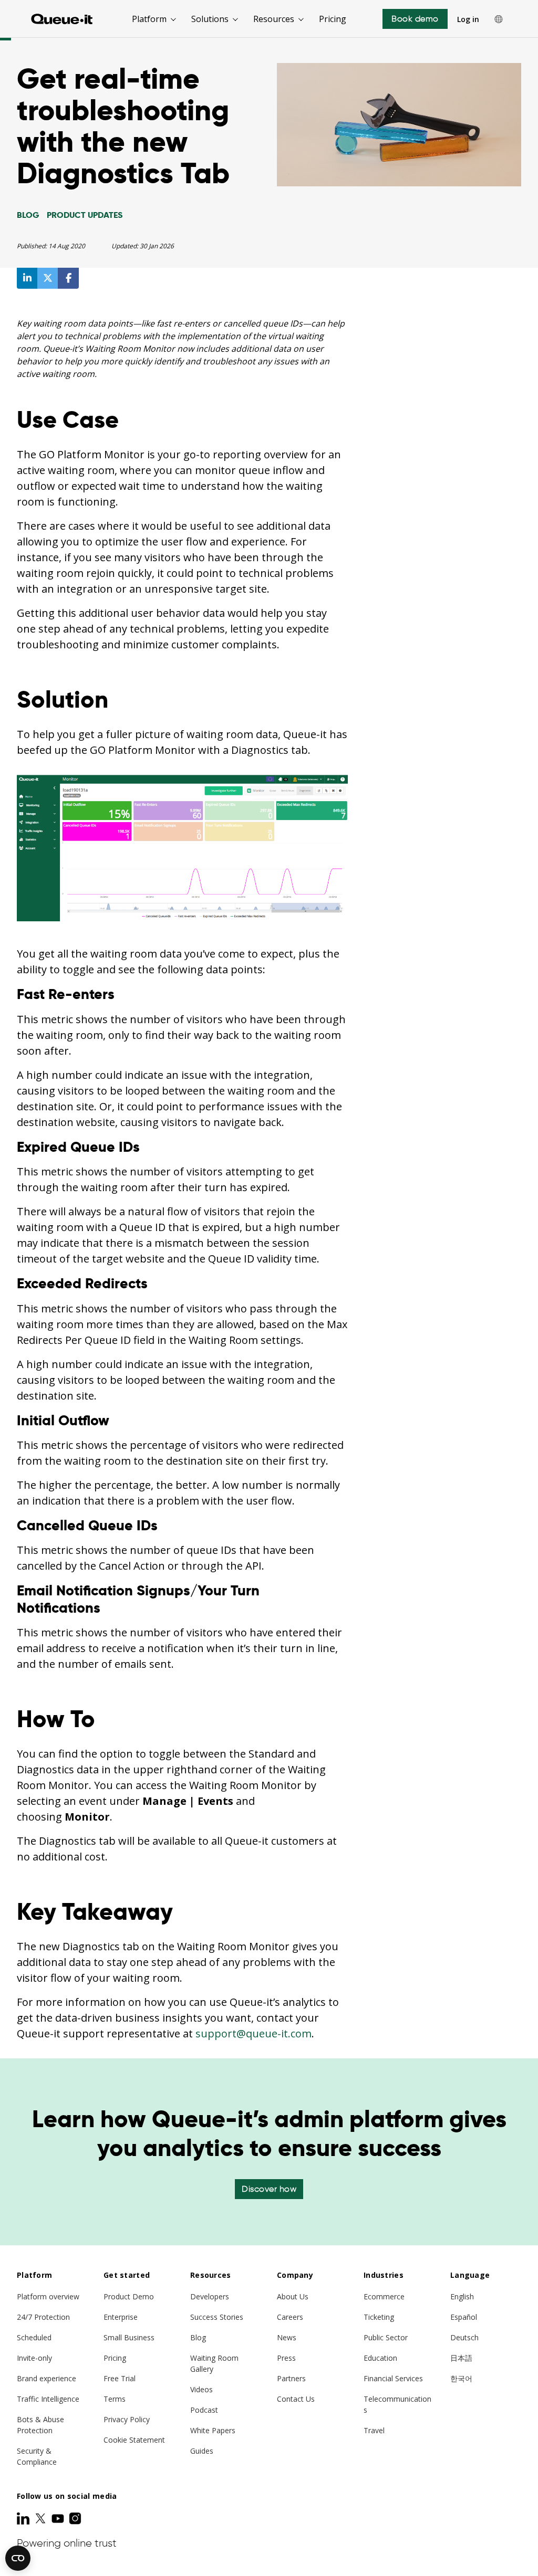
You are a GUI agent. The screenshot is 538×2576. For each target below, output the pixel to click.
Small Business (129, 2337)
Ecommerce (384, 2296)
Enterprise (121, 2317)
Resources (274, 19)
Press (286, 2358)
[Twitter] (42, 2518)
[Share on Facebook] (68, 278)
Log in (468, 19)
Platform (149, 19)
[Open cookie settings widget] (18, 2558)
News (287, 2337)
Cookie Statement (134, 2440)
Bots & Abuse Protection (40, 2425)
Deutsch (464, 2337)
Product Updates (85, 215)
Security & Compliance (37, 2456)
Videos (201, 2389)
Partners (291, 2378)
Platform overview (48, 2296)
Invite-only (34, 2358)
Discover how (269, 2189)
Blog (28, 215)
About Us (293, 2296)
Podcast (204, 2410)
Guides (202, 2451)
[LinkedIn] (24, 2518)
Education (380, 2358)
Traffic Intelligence (48, 2399)
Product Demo (129, 2296)
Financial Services (393, 2378)
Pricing (333, 19)
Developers (210, 2296)
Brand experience (46, 2378)
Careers (290, 2317)
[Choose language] (499, 19)
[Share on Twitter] (48, 278)
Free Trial (120, 2378)
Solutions (210, 19)
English (462, 2296)
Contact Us (296, 2399)
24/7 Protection (43, 2317)
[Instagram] (75, 2518)
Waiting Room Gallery (214, 2363)
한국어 (461, 2378)
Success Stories (217, 2317)
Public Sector (386, 2337)
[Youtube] (59, 2518)
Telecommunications (397, 2404)
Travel (374, 2430)
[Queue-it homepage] (62, 19)
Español (464, 2317)
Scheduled (34, 2337)
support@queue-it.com (254, 2033)
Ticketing (379, 2317)
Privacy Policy (127, 2419)
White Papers (213, 2430)
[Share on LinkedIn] (27, 278)
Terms (115, 2399)
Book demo (415, 19)
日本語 (461, 2358)
